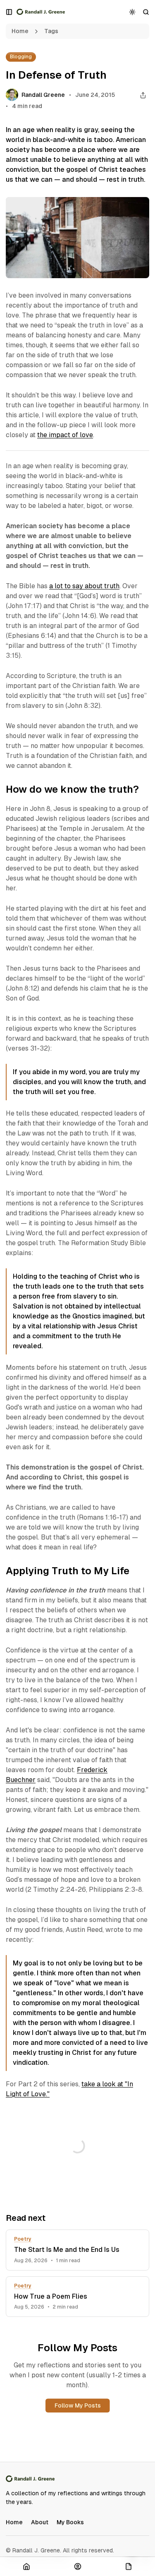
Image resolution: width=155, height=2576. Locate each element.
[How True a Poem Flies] (77, 2297)
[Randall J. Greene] (41, 12)
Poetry (23, 2239)
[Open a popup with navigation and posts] (9, 12)
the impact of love (65, 435)
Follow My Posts (78, 2405)
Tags (51, 31)
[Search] (146, 12)
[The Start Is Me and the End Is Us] (77, 2250)
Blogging (21, 57)
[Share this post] (143, 95)
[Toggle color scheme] (132, 12)
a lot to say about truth (84, 586)
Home (20, 31)
